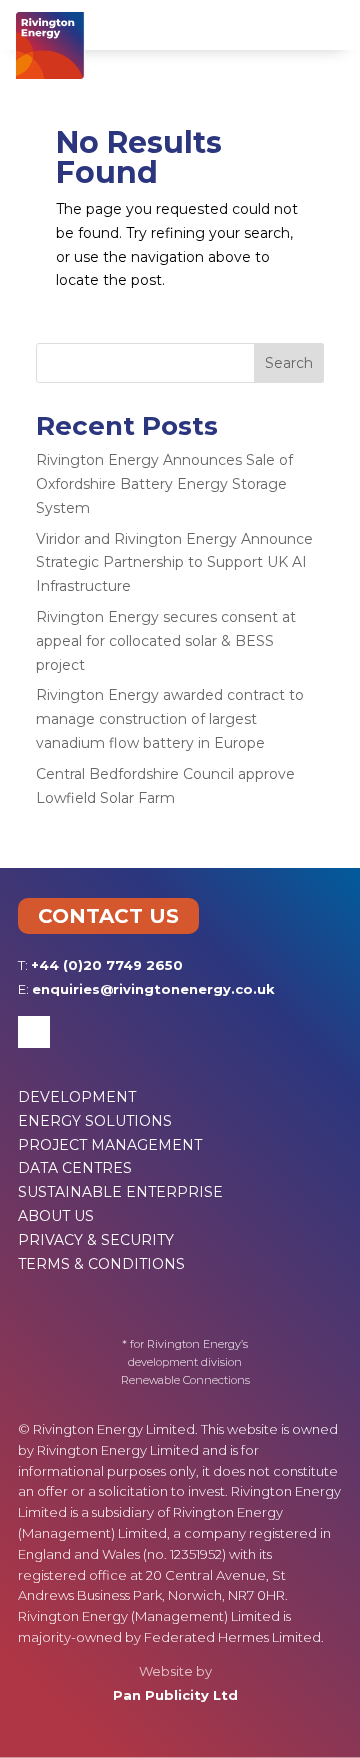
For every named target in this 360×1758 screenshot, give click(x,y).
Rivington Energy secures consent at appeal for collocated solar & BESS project (166, 641)
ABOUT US (56, 1216)
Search (289, 363)
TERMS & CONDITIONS (101, 1264)
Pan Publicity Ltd (175, 1695)
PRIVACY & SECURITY (96, 1240)
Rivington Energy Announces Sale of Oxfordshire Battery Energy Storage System (164, 484)
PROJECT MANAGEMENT (110, 1145)
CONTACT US (108, 916)
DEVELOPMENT (77, 1097)
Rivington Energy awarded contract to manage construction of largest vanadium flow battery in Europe (170, 719)
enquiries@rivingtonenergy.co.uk (153, 989)
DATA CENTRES (75, 1168)
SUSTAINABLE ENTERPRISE (120, 1192)
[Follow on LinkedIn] (34, 1032)
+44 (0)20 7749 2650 (107, 965)
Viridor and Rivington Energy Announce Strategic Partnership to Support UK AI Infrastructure (174, 563)
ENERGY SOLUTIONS (95, 1121)
